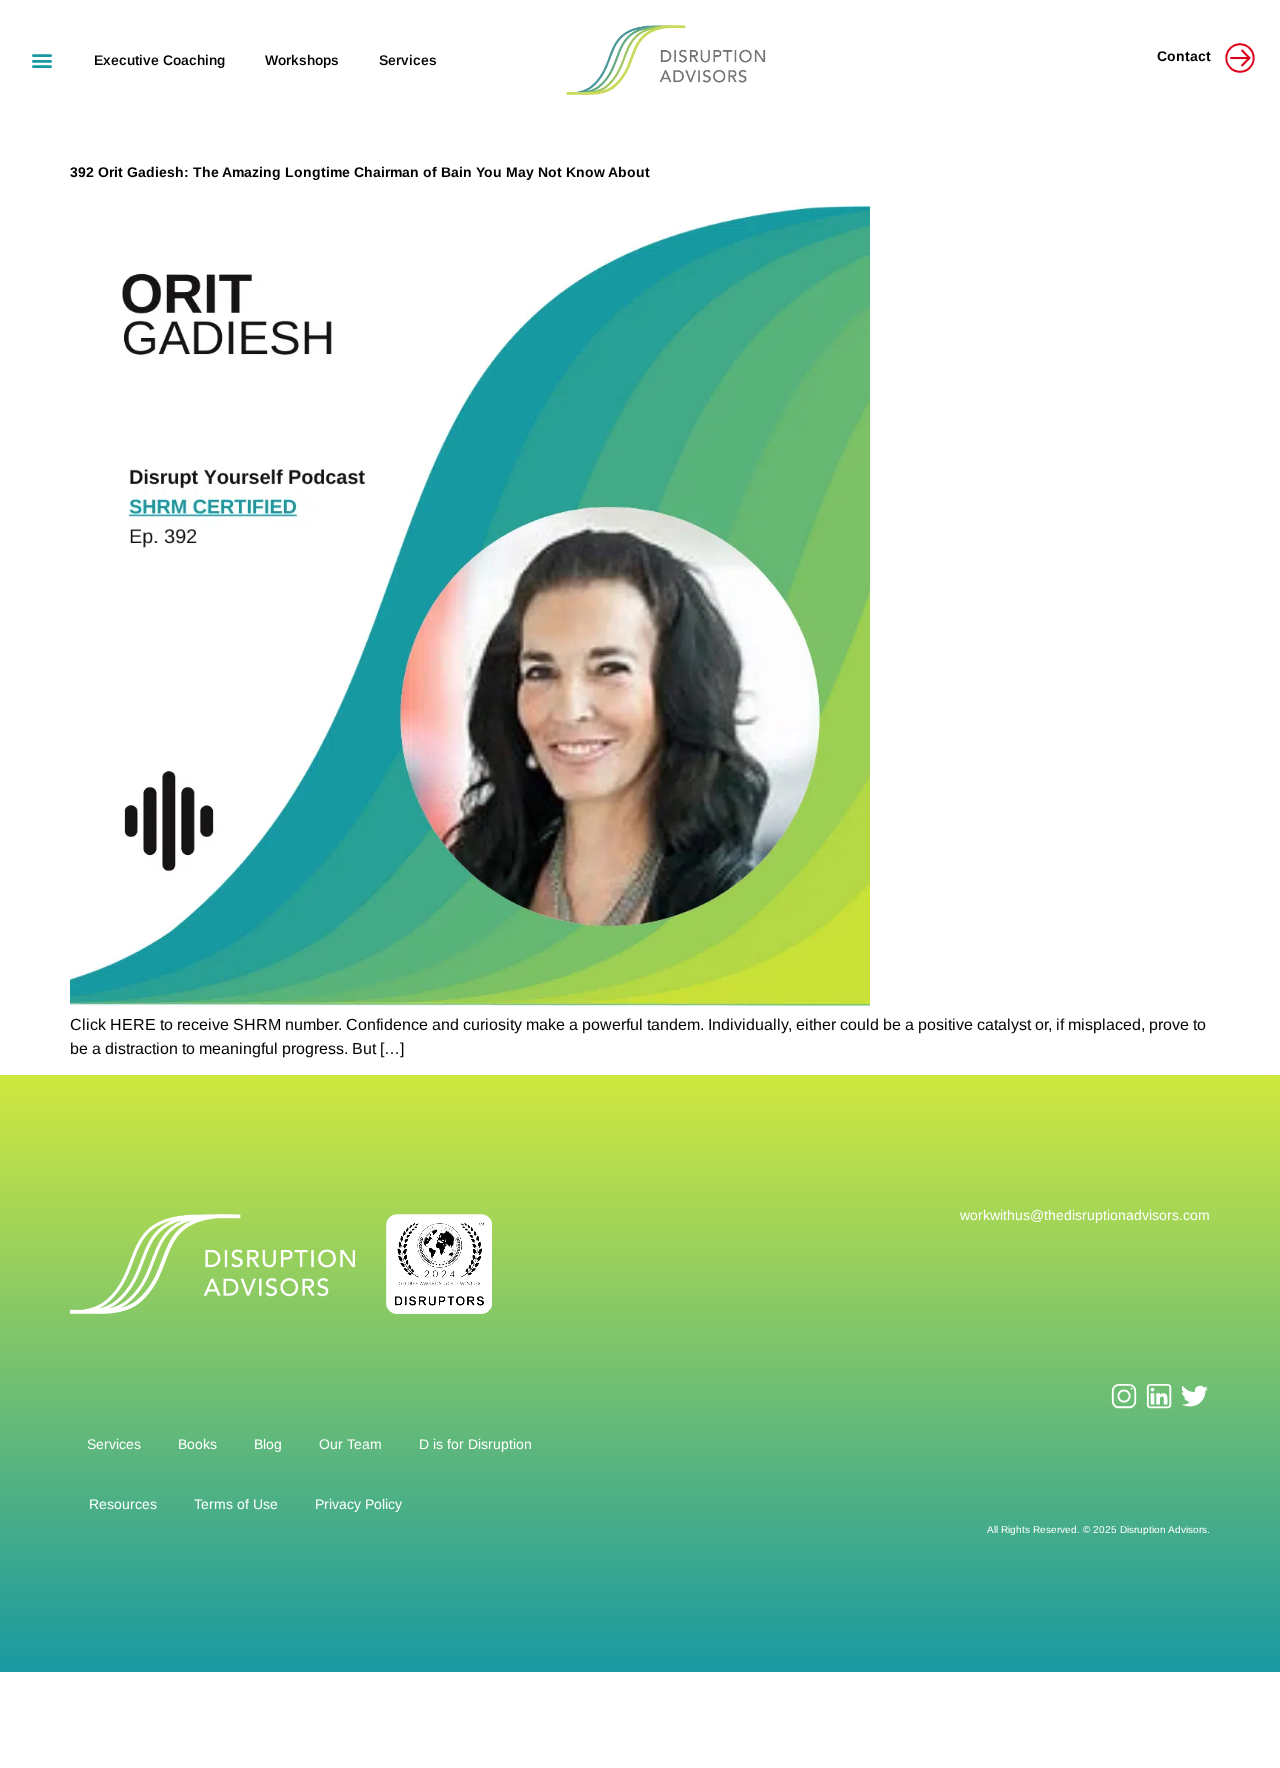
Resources (123, 1504)
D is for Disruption (475, 1444)
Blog (268, 1444)
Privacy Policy (358, 1504)
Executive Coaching (159, 60)
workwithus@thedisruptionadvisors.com (1085, 1215)
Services (408, 60)
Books (197, 1444)
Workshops (302, 60)
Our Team (350, 1444)
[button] (41, 59)
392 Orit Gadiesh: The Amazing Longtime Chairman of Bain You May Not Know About (360, 172)
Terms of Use (236, 1504)
